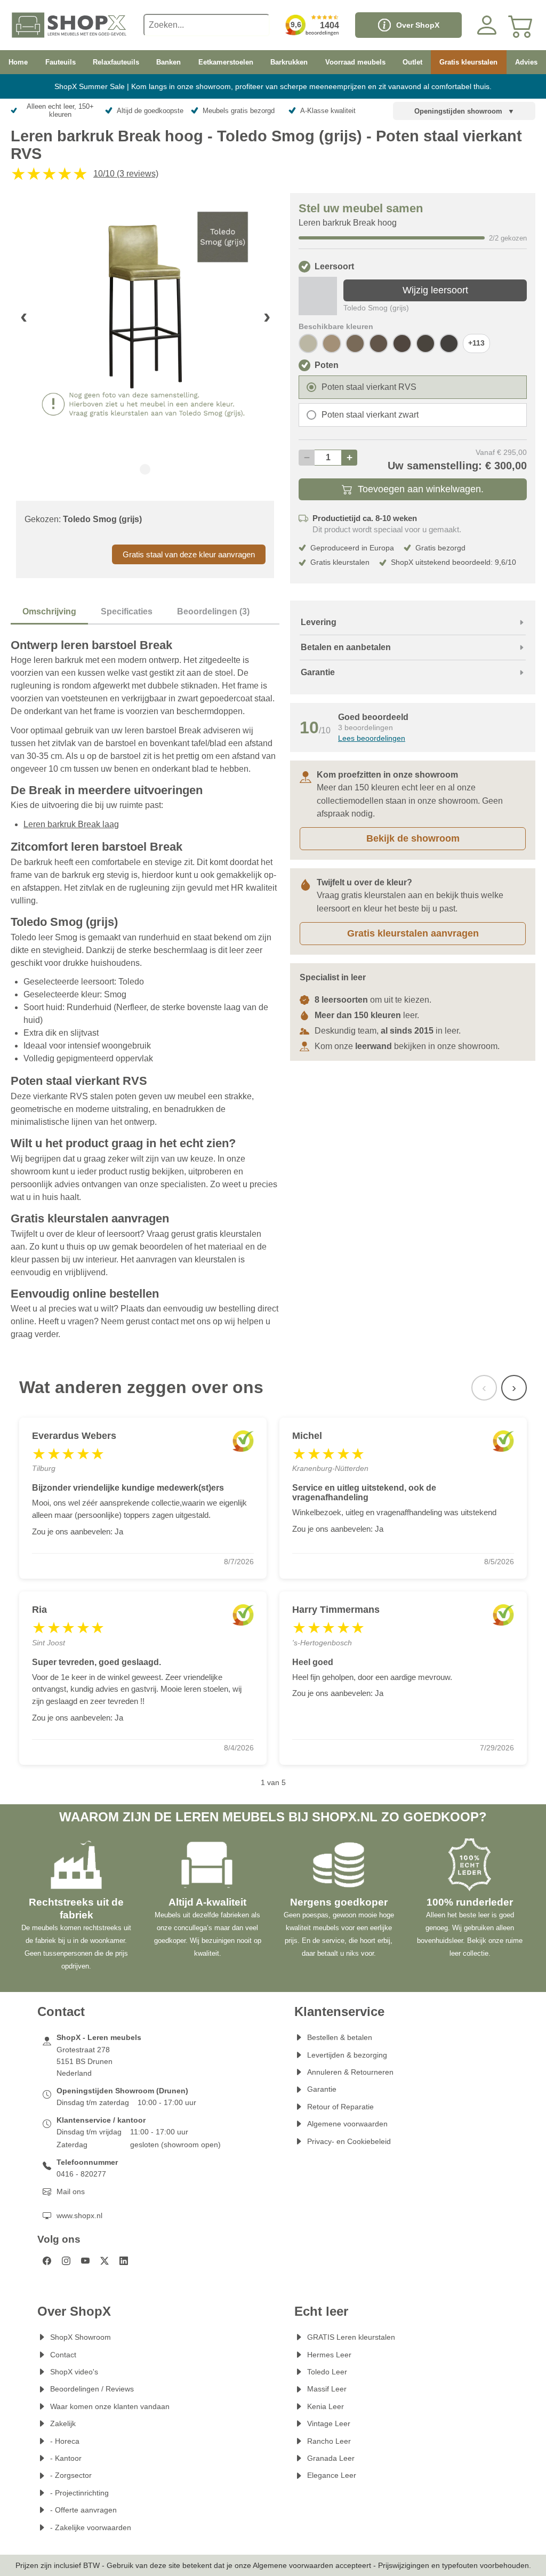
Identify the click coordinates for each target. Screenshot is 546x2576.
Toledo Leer (327, 2372)
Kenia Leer (326, 2406)
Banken (168, 62)
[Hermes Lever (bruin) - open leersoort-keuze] (379, 343)
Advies (526, 62)
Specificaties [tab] (127, 611)
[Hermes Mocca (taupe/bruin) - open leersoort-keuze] (355, 343)
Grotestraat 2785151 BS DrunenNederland (85, 2062)
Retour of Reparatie (340, 2107)
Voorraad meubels (355, 62)
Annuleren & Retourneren (350, 2072)
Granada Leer (331, 2458)
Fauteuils (61, 62)
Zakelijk (63, 2423)
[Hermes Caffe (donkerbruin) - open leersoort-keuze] (449, 343)
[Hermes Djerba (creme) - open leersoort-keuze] (308, 343)
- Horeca (65, 2441)
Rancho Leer (329, 2441)
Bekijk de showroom (413, 838)
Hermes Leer (329, 2355)
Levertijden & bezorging (347, 2055)
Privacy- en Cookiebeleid (349, 2141)
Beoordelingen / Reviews (92, 2389)
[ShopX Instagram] (66, 2261)
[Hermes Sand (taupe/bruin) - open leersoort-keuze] (332, 343)
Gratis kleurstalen (468, 62)
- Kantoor (66, 2458)
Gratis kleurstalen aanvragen (413, 933)
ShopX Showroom (81, 2337)
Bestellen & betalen (340, 2037)
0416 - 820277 (81, 2174)
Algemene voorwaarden (347, 2124)
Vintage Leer (329, 2423)
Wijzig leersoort (435, 290)
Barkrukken (289, 62)
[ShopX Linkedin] (124, 2261)
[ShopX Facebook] (47, 2261)
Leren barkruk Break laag (71, 824)
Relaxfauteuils (116, 62)
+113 (476, 343)
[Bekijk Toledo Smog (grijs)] (318, 296)
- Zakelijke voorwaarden (91, 2527)
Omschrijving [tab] (49, 611)
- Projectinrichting (79, 2493)
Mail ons (71, 2191)
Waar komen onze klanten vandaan (110, 2406)
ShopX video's (74, 2372)
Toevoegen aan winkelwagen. (421, 489)
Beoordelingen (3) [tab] (213, 611)
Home (18, 62)
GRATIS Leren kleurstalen (351, 2337)
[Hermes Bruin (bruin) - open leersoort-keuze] (425, 343)
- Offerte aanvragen (83, 2510)
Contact (63, 2355)
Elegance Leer (332, 2475)
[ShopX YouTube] (85, 2261)
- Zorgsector (71, 2475)
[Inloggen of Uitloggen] (487, 25)
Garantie (322, 2089)
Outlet (412, 62)
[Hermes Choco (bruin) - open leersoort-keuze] (402, 343)
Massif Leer (327, 2389)
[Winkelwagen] (521, 25)
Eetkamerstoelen (226, 62)
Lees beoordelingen (372, 738)
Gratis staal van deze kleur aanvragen (189, 554)
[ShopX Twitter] (105, 2261)
